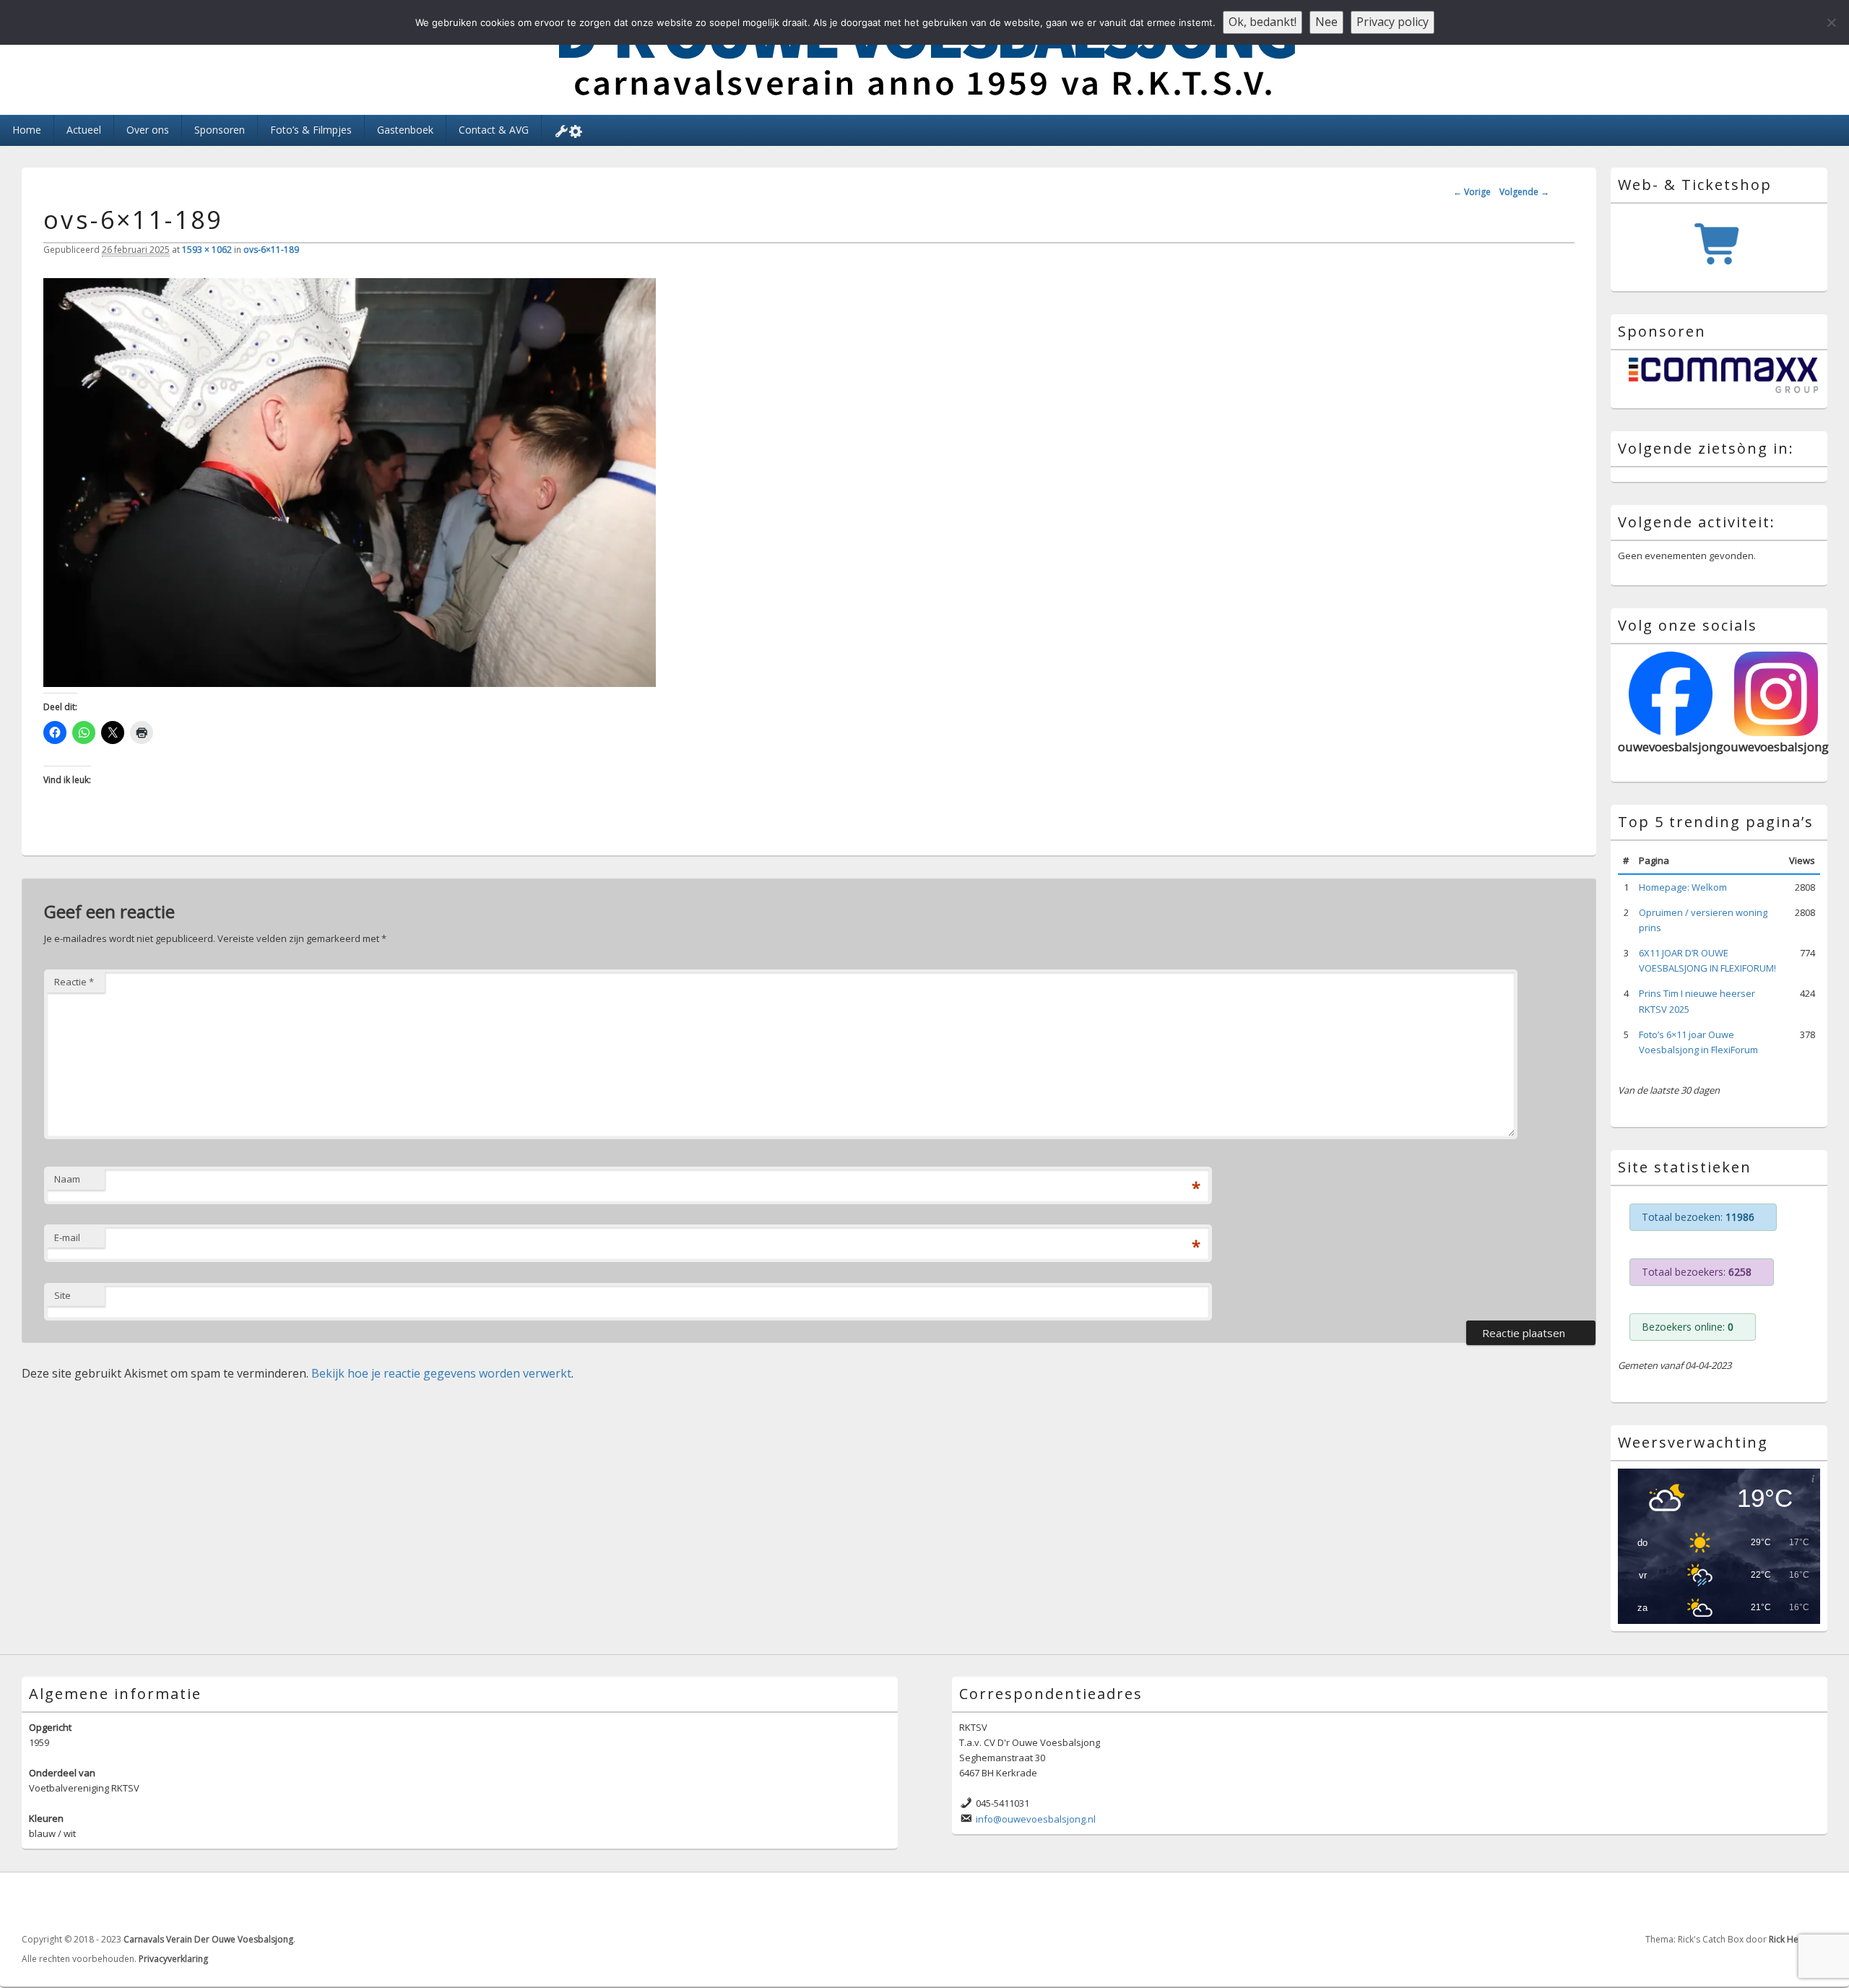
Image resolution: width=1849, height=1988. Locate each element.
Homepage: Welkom (1683, 902)
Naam (67, 1179)
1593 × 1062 (207, 250)
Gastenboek (405, 130)
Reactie (74, 982)
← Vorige (1472, 192)
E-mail (67, 1237)
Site (62, 1295)
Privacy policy (1393, 22)
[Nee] (1831, 22)
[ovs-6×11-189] (350, 683)
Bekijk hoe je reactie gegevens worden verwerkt (441, 1373)
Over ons (148, 130)
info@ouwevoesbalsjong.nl (1036, 1833)
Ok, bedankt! (1263, 22)
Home (27, 130)
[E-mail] (1815, 1917)
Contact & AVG (494, 130)
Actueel (84, 130)
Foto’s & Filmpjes (311, 130)
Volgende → (1524, 192)
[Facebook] (1783, 1917)
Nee (1326, 22)
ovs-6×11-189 (271, 250)
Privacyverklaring (173, 1972)
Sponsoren (220, 130)
